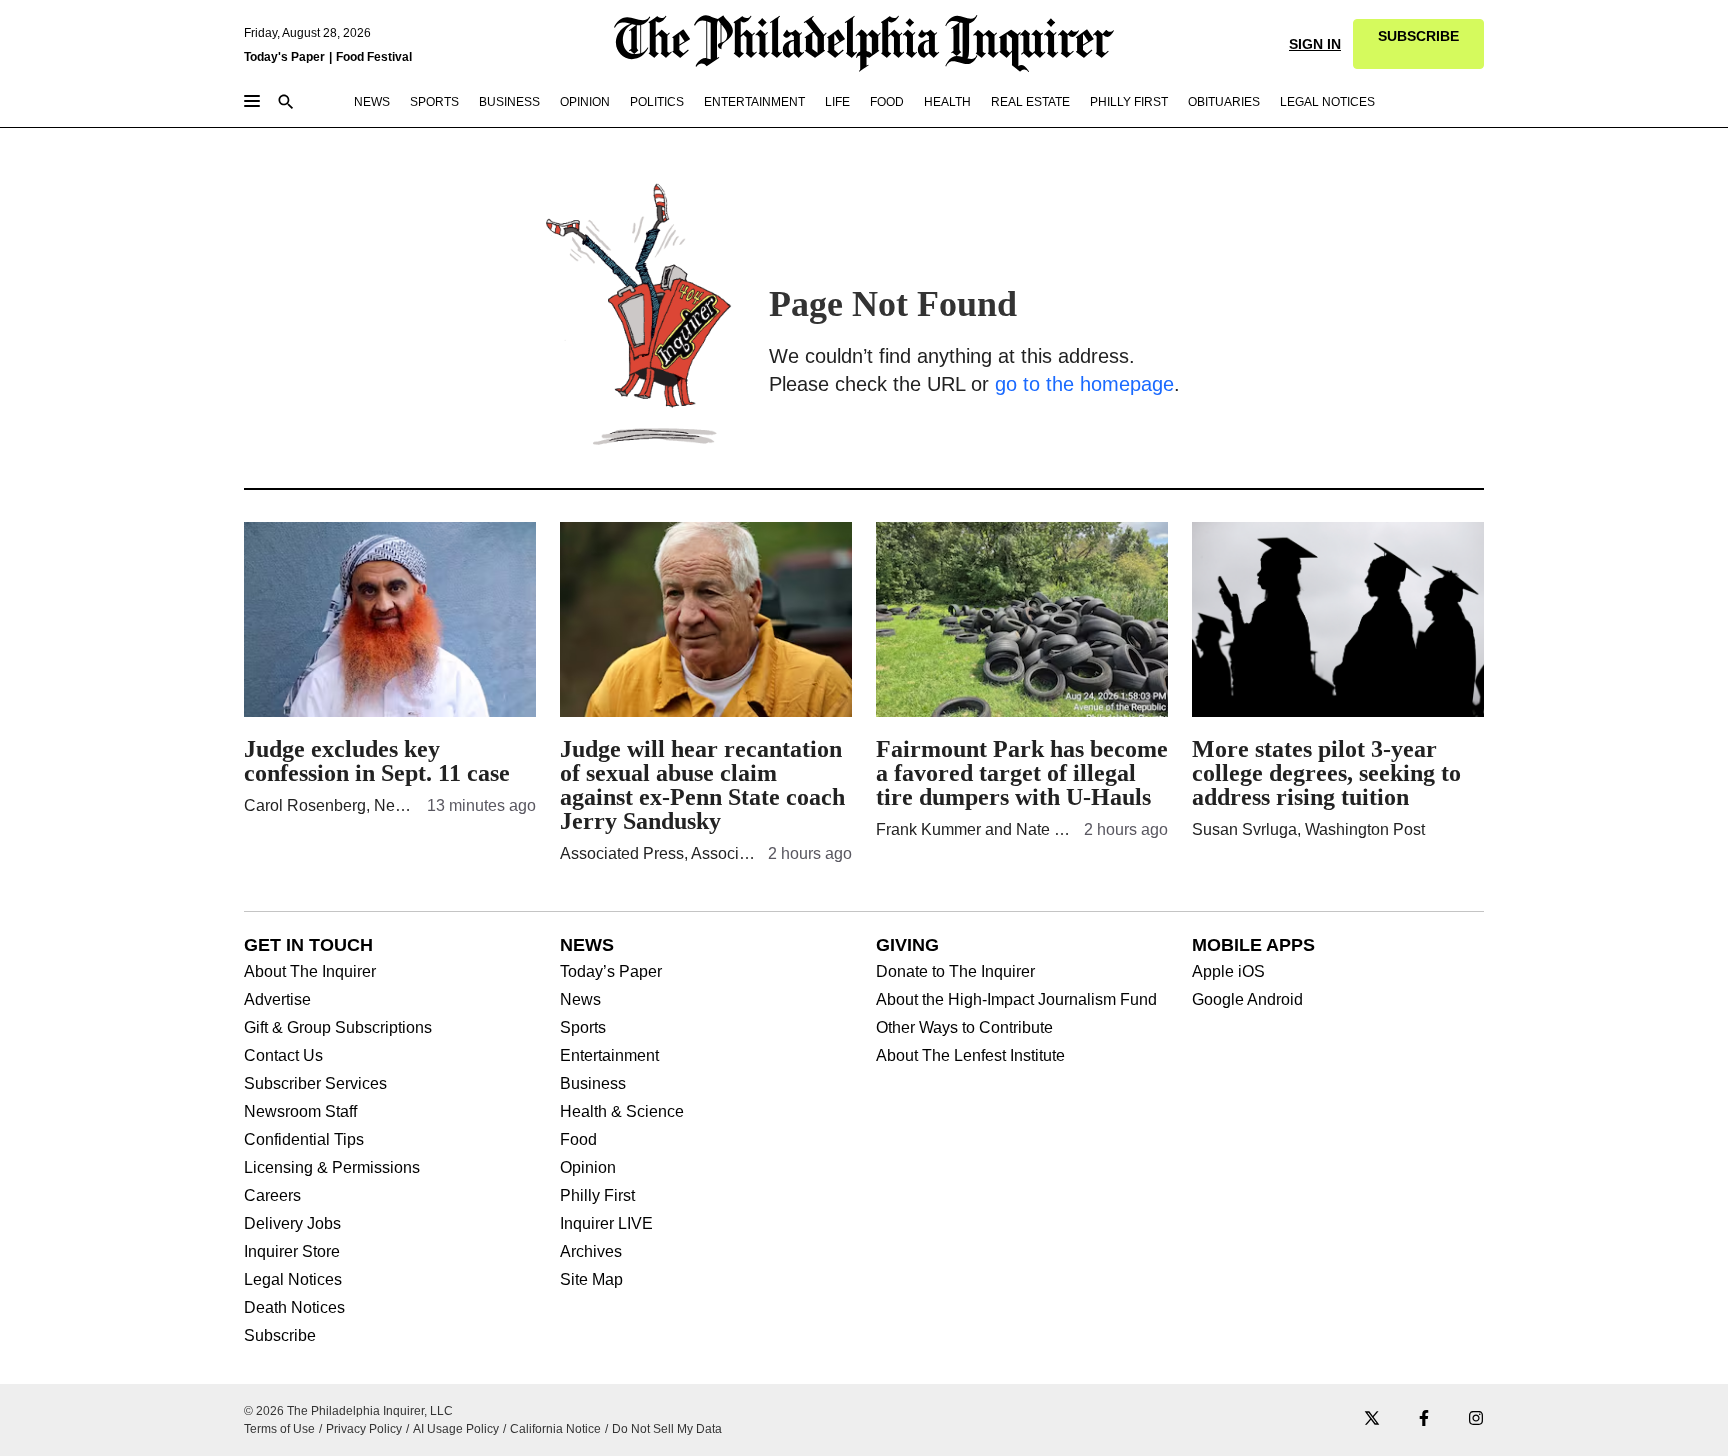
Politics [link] (657, 102)
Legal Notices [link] (1327, 102)
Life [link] (837, 102)
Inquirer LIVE (606, 1224)
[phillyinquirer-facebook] (1424, 1419)
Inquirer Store (292, 1252)
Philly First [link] (1129, 102)
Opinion (588, 1168)
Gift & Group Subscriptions (338, 1028)
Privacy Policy (364, 1429)
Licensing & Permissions (332, 1168)
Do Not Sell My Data (667, 1429)
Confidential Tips (304, 1140)
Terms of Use (279, 1429)
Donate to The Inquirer (955, 972)
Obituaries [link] (1224, 102)
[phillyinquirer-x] (1372, 1419)
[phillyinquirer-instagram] (1476, 1419)
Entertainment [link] (754, 102)
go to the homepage (1084, 384)
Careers (272, 1196)
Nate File (1048, 829)
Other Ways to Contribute (964, 1028)
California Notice (555, 1429)
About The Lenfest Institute (970, 1056)
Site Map (591, 1280)
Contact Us (283, 1056)
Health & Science (622, 1112)
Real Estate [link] (1030, 102)
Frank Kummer (928, 829)
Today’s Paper (611, 972)
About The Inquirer (310, 972)
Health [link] (947, 102)
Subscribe (280, 1336)
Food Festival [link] (374, 57)
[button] (1418, 44)
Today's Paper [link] (284, 57)
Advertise (277, 1000)
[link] (1418, 44)
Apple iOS (1228, 972)
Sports (583, 1028)
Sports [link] (434, 102)
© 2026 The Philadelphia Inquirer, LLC (348, 1411)
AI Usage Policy (456, 1429)
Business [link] (509, 102)
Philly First (597, 1196)
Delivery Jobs (292, 1224)
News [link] (372, 102)
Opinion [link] (585, 102)
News (580, 1000)
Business (593, 1084)
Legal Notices (293, 1280)
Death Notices (294, 1308)
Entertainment (609, 1056)
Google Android (1247, 1000)
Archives (591, 1252)
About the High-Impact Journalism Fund (1016, 1000)
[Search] (286, 103)
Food (578, 1140)
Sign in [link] (1315, 44)
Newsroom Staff (300, 1112)
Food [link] (887, 102)
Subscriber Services (315, 1084)
